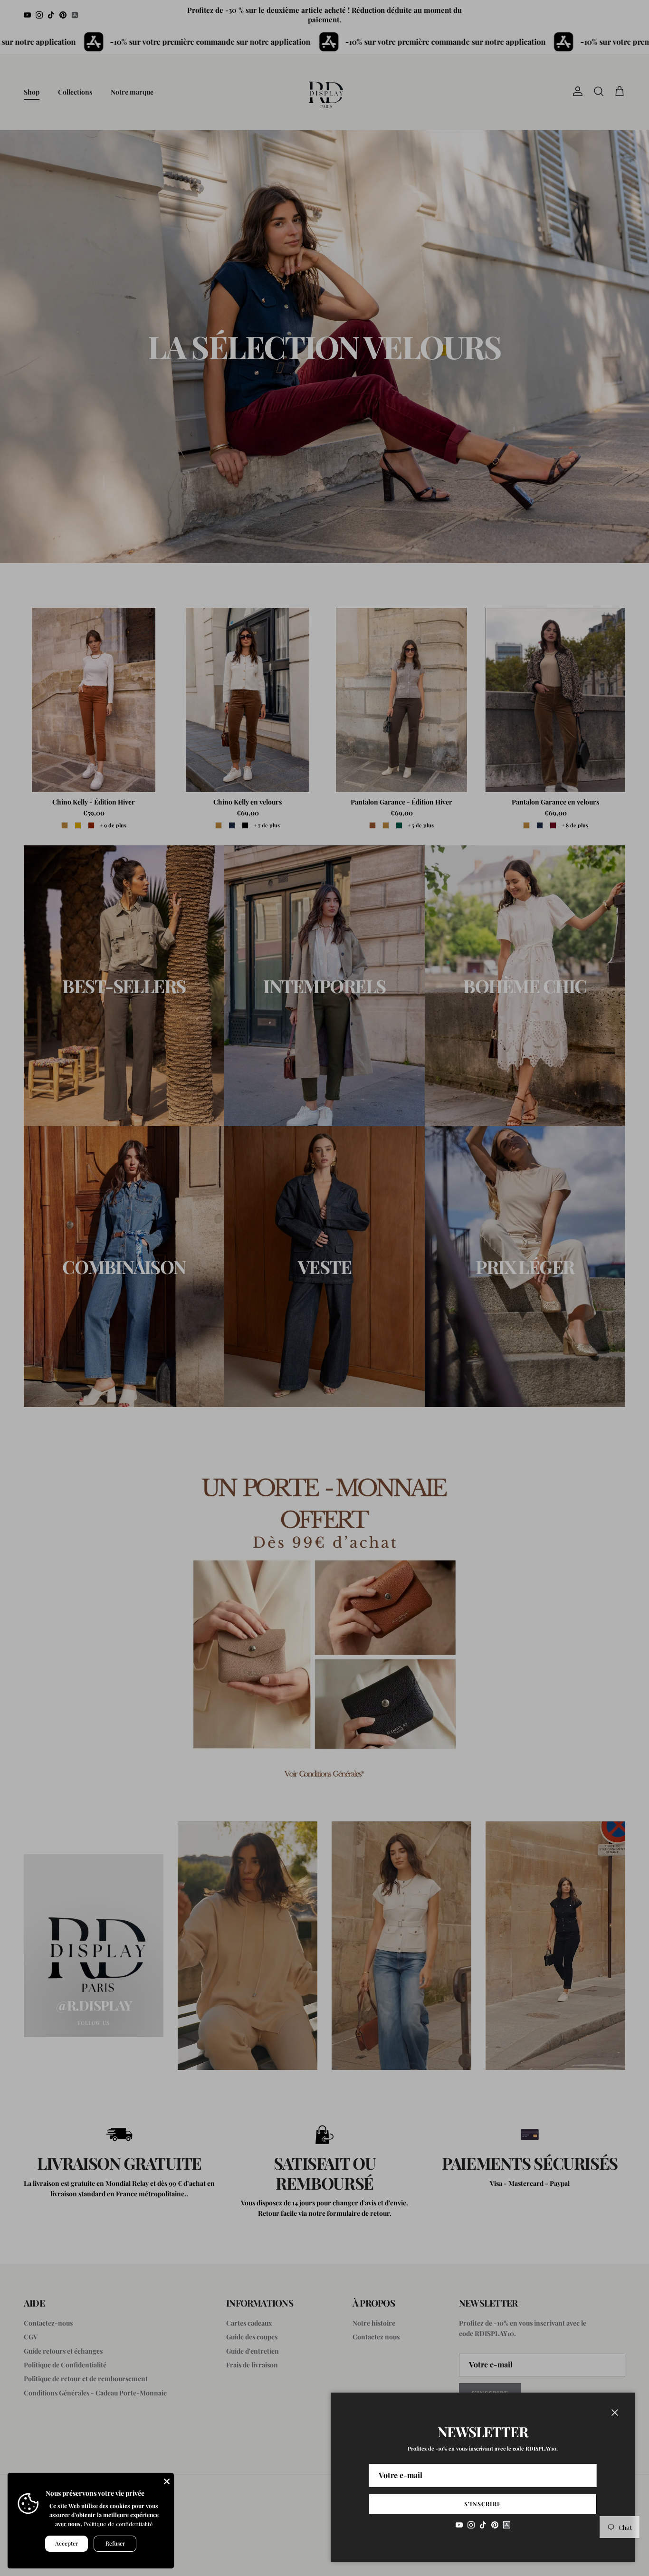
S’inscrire (483, 2504)
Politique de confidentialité (118, 2524)
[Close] (167, 2480)
